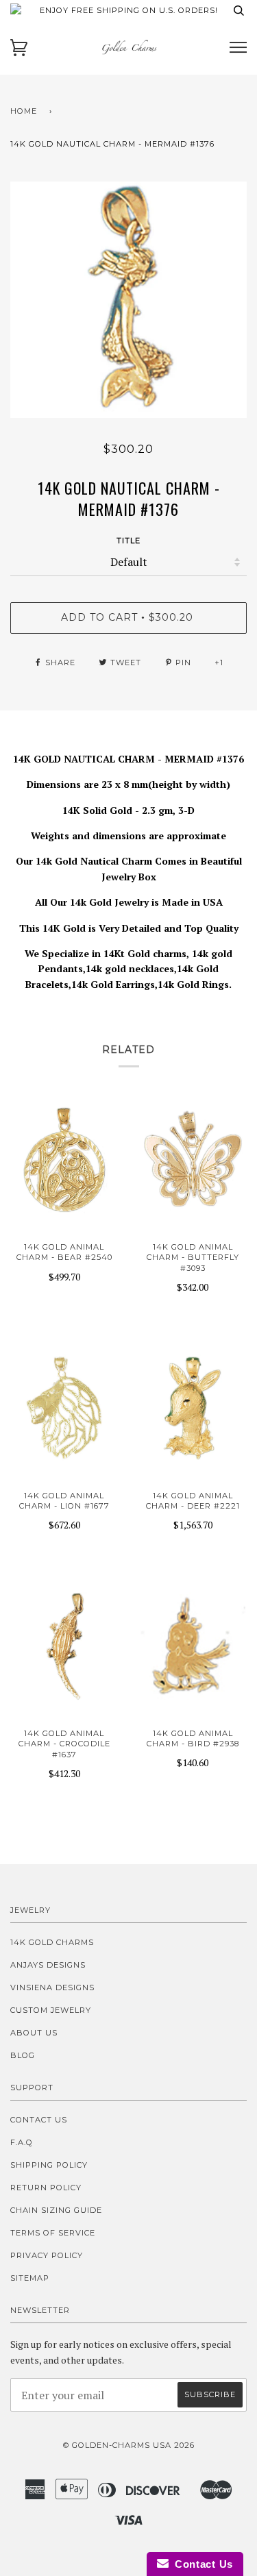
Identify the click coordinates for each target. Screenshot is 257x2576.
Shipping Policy (49, 2165)
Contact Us (39, 2120)
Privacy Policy (47, 2255)
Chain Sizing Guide (56, 2210)
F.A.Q (22, 2142)
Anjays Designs (48, 1965)
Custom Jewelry (51, 2010)
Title (128, 541)
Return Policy (46, 2188)
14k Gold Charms (52, 1942)
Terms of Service (53, 2233)
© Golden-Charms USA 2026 (129, 2445)
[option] (128, 300)
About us (34, 2033)
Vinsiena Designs (52, 1987)
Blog (23, 2055)
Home (24, 111)
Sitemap (30, 2278)
